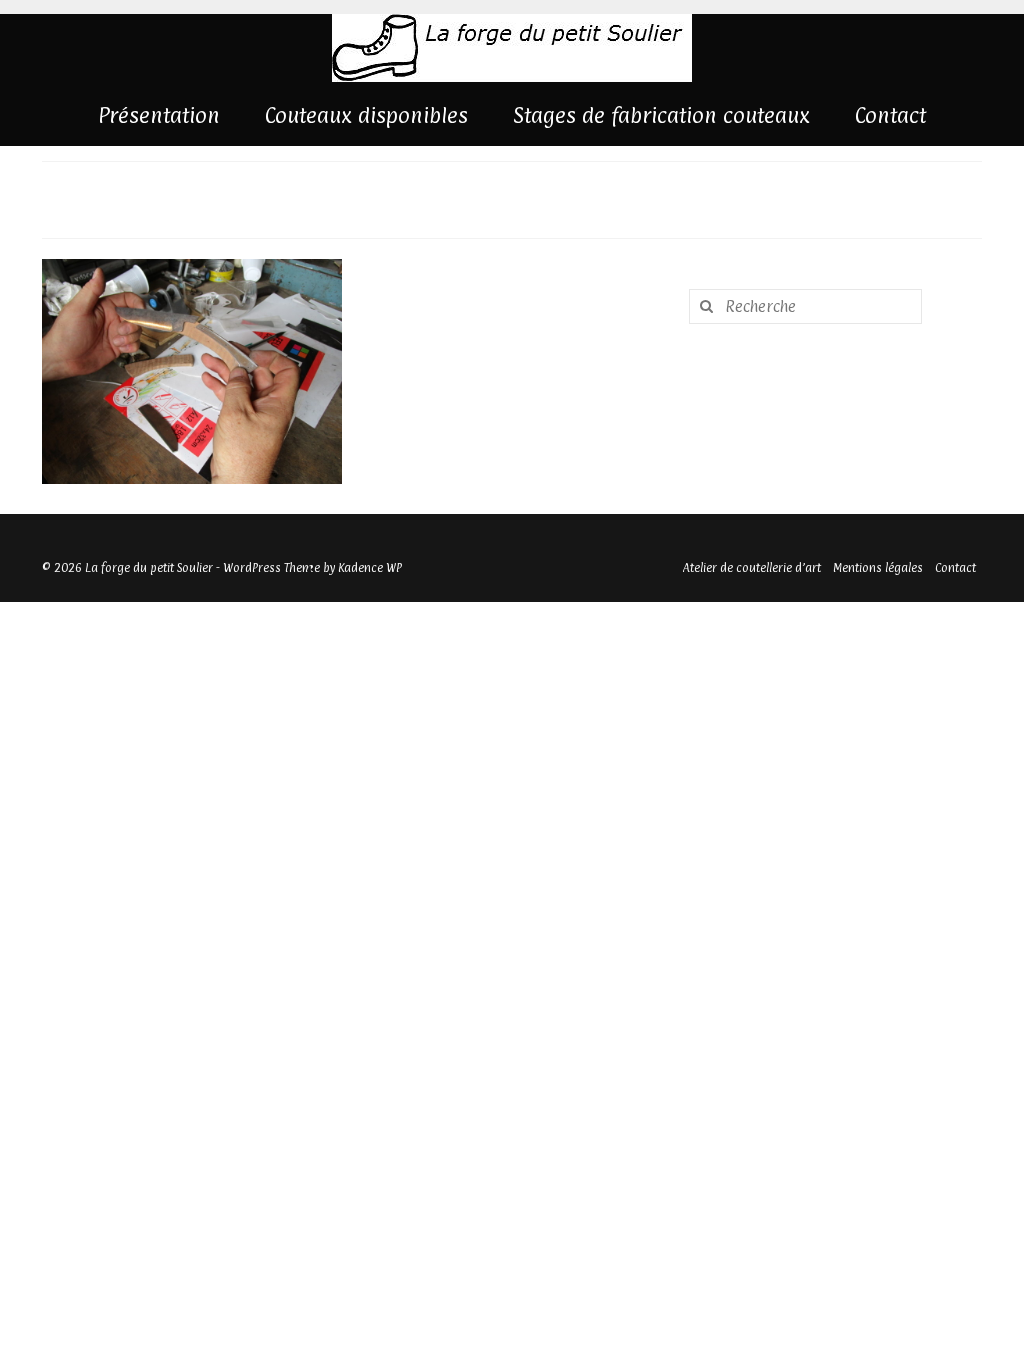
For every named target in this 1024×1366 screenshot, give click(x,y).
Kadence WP (370, 568)
